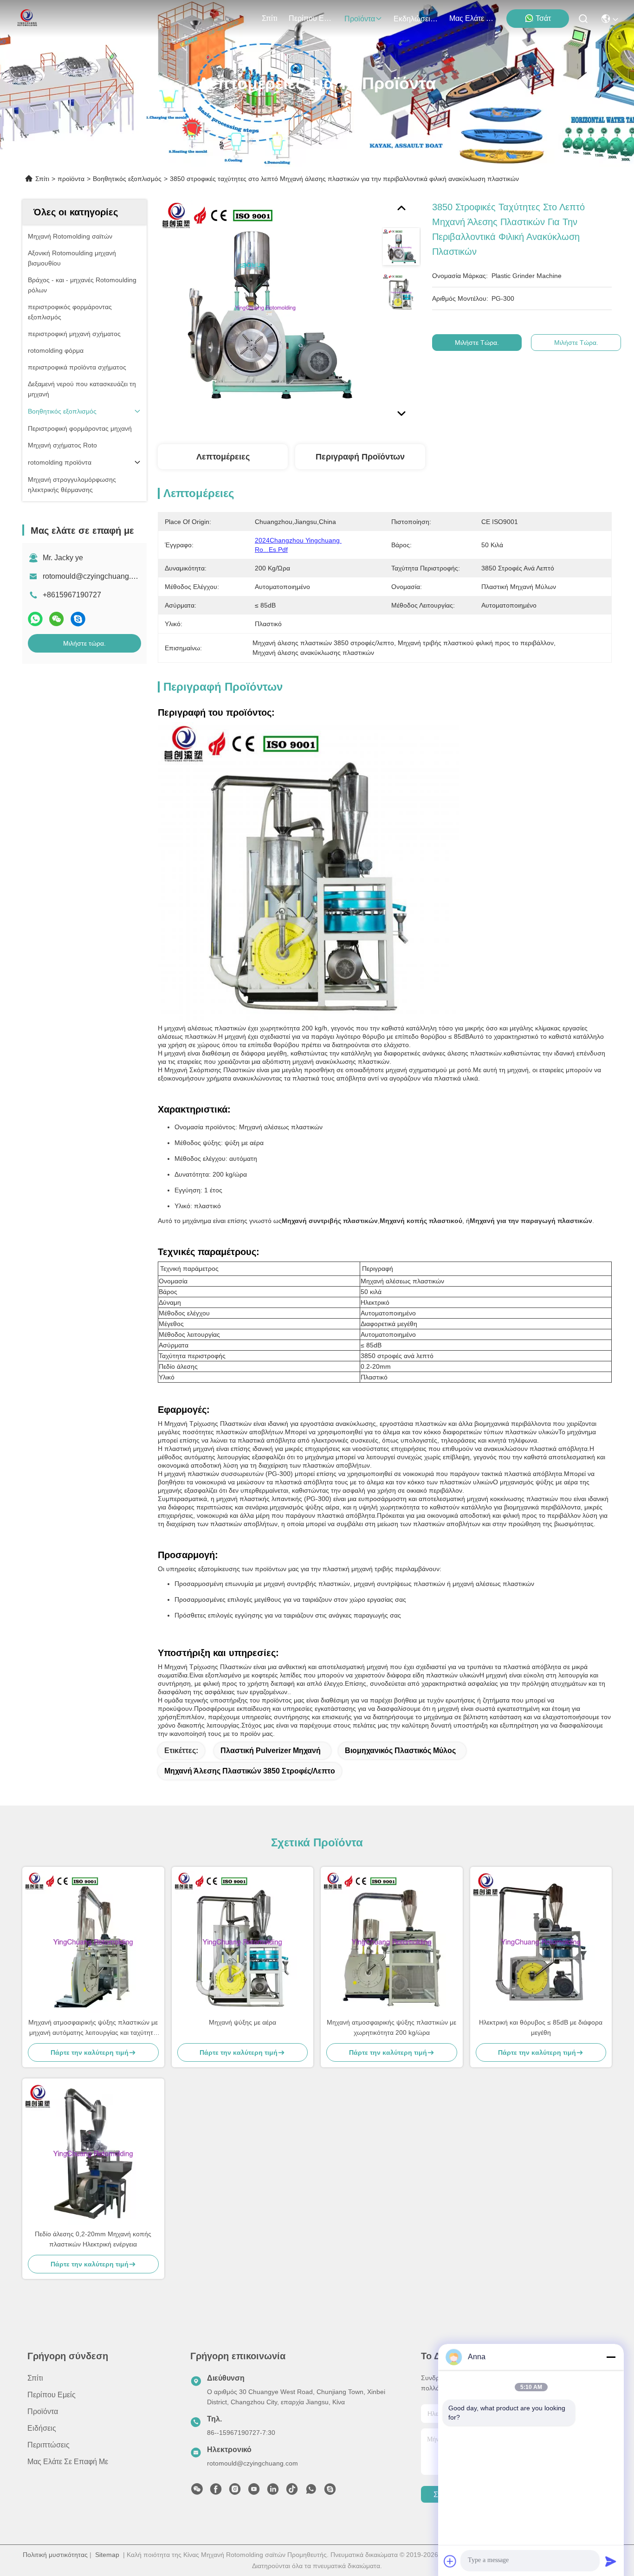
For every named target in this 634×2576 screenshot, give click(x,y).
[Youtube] (254, 2492)
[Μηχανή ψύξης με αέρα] (243, 1942)
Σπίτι (270, 18)
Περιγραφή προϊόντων (360, 457)
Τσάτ (543, 18)
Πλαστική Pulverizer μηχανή (271, 1751)
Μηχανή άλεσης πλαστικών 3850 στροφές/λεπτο (250, 1771)
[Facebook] (216, 2492)
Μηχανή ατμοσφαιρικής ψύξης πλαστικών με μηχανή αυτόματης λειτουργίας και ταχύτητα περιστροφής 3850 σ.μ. (93, 2028)
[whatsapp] (35, 619)
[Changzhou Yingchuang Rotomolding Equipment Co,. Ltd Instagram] (235, 2492)
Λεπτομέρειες (223, 457)
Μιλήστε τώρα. (84, 643)
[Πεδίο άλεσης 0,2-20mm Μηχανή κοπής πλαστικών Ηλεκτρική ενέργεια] (93, 2154)
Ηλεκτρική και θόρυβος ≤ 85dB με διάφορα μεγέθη (541, 2027)
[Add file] (450, 2561)
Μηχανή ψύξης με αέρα (243, 2022)
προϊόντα (360, 19)
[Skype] (78, 619)
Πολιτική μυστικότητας (55, 2555)
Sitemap (107, 2555)
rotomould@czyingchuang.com (94, 576)
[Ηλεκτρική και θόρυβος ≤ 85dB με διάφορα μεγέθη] (541, 1942)
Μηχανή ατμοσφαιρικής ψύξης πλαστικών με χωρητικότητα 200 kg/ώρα (391, 2027)
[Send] (611, 2561)
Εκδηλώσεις (414, 19)
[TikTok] (292, 2492)
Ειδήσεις (42, 2428)
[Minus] (611, 2357)
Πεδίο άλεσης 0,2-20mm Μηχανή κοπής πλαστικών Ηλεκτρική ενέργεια (93, 2239)
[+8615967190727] (330, 2492)
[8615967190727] (311, 2492)
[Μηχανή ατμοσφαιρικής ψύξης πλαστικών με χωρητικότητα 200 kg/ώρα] (392, 1942)
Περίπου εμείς (311, 18)
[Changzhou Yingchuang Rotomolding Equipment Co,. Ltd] (26, 19)
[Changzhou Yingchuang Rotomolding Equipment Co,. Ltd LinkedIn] (273, 2492)
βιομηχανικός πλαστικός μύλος (400, 1751)
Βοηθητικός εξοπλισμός (127, 179)
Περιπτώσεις (49, 2445)
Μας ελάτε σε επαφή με (472, 18)
